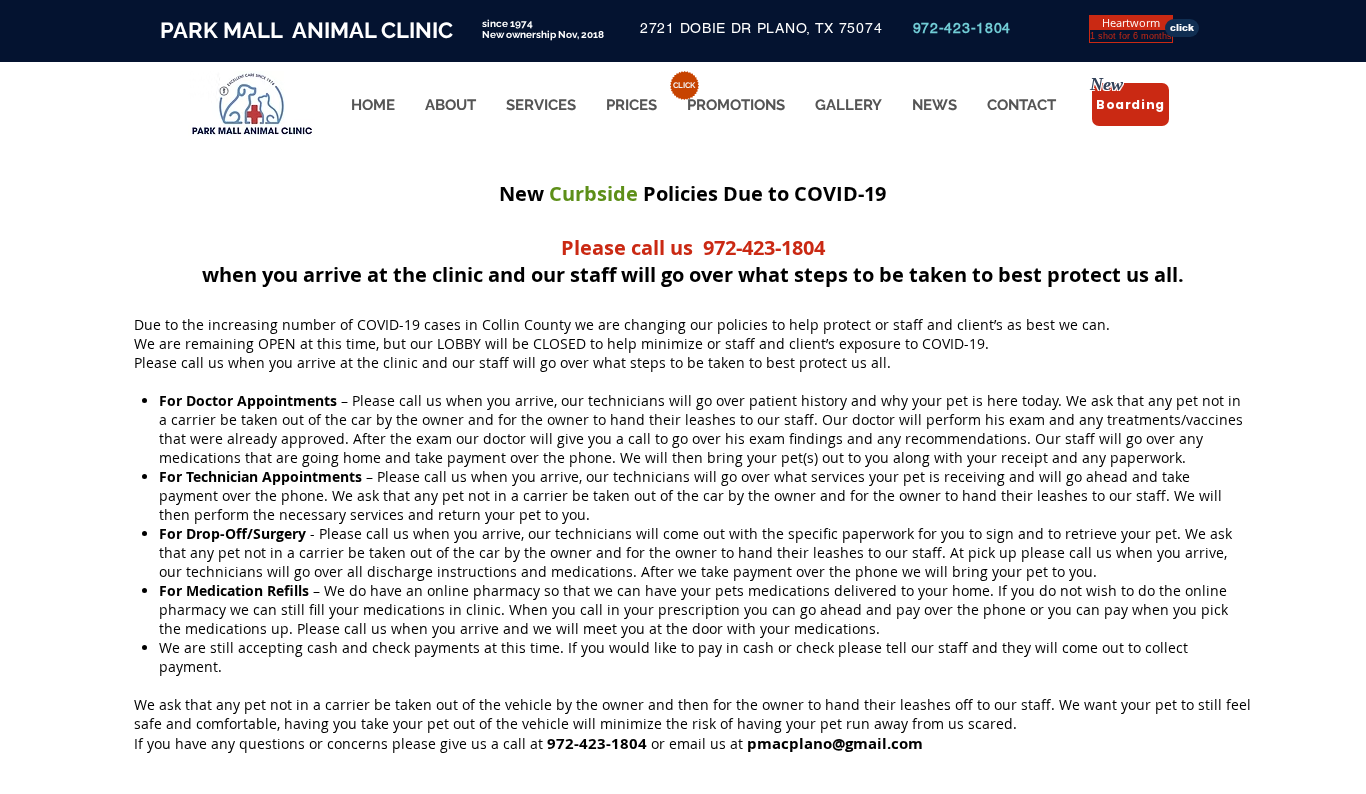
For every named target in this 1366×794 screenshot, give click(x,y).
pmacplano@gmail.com (835, 743)
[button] (1131, 22)
